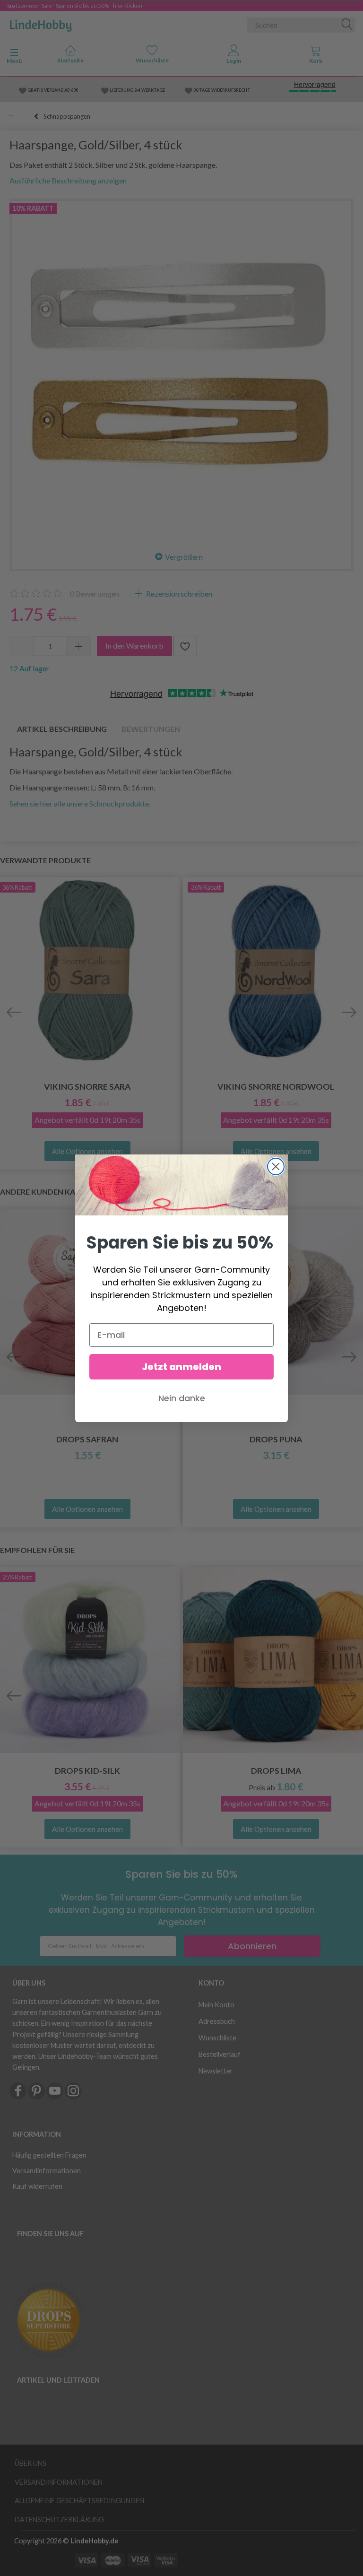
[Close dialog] (276, 1167)
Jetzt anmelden (181, 1367)
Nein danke (182, 1398)
